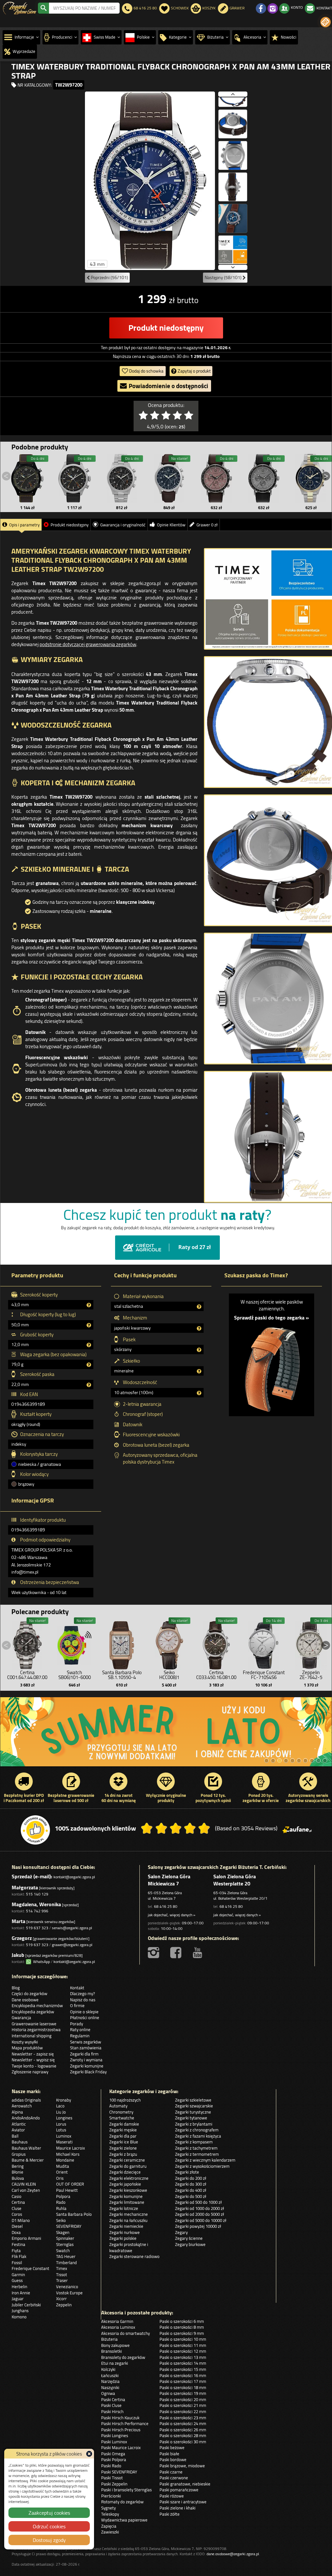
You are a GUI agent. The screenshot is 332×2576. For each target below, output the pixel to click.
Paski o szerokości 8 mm (182, 2327)
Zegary (181, 2232)
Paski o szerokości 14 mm (183, 2363)
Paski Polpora (114, 2459)
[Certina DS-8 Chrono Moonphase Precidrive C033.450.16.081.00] (216, 1644)
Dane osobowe (25, 2000)
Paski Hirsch (112, 2411)
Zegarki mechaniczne (129, 2214)
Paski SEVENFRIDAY (119, 2472)
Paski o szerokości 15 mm (183, 2369)
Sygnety (108, 2508)
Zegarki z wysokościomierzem (202, 2166)
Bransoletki (112, 2351)
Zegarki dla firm (84, 2054)
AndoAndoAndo (26, 2118)
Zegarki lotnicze (124, 2208)
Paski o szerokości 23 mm (183, 2418)
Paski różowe (172, 2496)
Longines (64, 2118)
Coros (17, 2214)
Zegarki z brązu (123, 2154)
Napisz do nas (83, 2000)
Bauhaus (20, 2142)
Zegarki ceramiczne (127, 2160)
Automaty (118, 2106)
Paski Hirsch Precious (121, 2430)
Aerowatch (22, 2106)
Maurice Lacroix (71, 2148)
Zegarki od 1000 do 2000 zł (200, 2208)
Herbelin (19, 2287)
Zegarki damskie (124, 2124)
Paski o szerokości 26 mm (183, 2430)
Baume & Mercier (28, 2160)
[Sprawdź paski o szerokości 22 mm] (272, 1366)
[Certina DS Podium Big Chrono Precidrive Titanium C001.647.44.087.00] (27, 1644)
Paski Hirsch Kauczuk (120, 2418)
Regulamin (80, 2036)
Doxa (16, 2232)
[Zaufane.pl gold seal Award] (35, 1830)
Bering (18, 2166)
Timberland (66, 2263)
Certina (18, 2202)
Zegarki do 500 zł (191, 2196)
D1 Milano (21, 2220)
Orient (62, 2172)
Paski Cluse (111, 2405)
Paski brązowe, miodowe (182, 2466)
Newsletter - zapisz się (33, 2054)
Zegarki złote (187, 2172)
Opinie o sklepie (84, 2012)
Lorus (61, 2124)
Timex (62, 2268)
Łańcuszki (110, 2375)
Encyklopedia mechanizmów (37, 2006)
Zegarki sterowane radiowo (134, 2256)
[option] (166, 1732)
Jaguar (18, 2299)
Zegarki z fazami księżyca (198, 2136)
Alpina (17, 2112)
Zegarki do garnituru (128, 2166)
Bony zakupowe (115, 2345)
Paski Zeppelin (114, 2484)
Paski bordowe (173, 2459)
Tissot (62, 2275)
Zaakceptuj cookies (49, 2513)
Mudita (63, 2166)
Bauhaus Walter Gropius (26, 2151)
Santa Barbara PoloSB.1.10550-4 (122, 1675)
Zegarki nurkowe (124, 2232)
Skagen (63, 2232)
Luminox (64, 2136)
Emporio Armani (26, 2238)
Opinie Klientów (171, 525)
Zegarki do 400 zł (191, 2190)
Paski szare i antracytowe (183, 2502)
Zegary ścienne (189, 2238)
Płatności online (85, 2018)
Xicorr (61, 2299)
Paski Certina (113, 2399)
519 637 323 (37, 1928)
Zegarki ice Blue (124, 2142)
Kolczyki (108, 2369)
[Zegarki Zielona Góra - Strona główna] (20, 7)
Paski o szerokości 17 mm (183, 2381)
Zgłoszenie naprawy (30, 2072)
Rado (61, 2202)
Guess (17, 2280)
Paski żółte (170, 2514)
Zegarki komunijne (87, 2066)
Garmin (18, 2275)
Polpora (63, 2196)
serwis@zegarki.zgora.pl (72, 1928)
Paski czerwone (174, 2478)
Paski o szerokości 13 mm (183, 2357)
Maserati (64, 2142)
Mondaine (65, 2160)
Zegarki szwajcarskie (194, 2106)
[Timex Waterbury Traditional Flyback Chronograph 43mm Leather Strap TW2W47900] (169, 478)
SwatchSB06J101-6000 (75, 1675)
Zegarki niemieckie (126, 2226)
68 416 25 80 (166, 1906)
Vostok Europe (69, 2293)
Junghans (20, 2311)
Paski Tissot (112, 2478)
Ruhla (61, 2208)
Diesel (17, 2226)
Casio (17, 2196)
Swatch (63, 2251)
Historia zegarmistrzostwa (36, 2030)
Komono (19, 2317)
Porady (77, 2024)
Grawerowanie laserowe (34, 2024)
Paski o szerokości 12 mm (183, 2351)
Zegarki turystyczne (193, 2112)
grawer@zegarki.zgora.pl (72, 1945)
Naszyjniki (110, 2387)
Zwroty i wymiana (86, 2060)
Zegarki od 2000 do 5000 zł (200, 2214)
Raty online (80, 2030)
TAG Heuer (66, 2256)
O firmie (77, 2006)
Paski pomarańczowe (179, 2490)
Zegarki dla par (123, 2136)
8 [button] (312, 1760)
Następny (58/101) (224, 277)
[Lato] (166, 1732)
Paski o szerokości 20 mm (183, 2399)
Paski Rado (111, 2466)
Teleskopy (110, 2514)
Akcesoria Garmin (117, 2321)
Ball (15, 2136)
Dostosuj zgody (49, 2540)
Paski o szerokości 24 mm (183, 2423)
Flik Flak (19, 2256)
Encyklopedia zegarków (33, 2012)
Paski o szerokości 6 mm (182, 2321)
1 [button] (267, 1760)
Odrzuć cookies (49, 2526)
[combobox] (84, 8)
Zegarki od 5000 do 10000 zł (201, 2220)
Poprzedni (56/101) (109, 277)
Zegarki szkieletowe (193, 2100)
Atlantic (19, 2124)
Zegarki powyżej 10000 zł (198, 2226)
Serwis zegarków (86, 2042)
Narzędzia (110, 2381)
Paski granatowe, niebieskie (185, 2484)
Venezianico (67, 2287)
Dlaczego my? (83, 1993)
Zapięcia (109, 2526)
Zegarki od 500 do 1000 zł (198, 2202)
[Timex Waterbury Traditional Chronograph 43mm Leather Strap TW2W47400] (264, 478)
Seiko (61, 2220)
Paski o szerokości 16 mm (183, 2375)
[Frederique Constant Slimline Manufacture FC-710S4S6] (264, 1644)
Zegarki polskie (123, 2238)
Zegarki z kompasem (194, 2142)
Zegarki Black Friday (88, 2072)
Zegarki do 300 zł (191, 2184)
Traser (62, 2280)
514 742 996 (37, 1911)
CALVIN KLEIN (24, 2184)
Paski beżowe (172, 2447)
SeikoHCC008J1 (169, 1675)
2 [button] (273, 1760)
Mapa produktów (27, 2048)
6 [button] (299, 1760)
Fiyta (16, 2251)
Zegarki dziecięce (125, 2172)
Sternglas (65, 2244)
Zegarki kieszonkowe (128, 2190)
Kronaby (64, 2100)
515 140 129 (37, 1894)
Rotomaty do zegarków (122, 2502)
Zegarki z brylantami (194, 2124)
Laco (60, 2106)
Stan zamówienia (86, 2048)
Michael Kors (68, 2154)
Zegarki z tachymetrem (196, 2148)
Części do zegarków (30, 1993)
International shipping (32, 2036)
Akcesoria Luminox (118, 2327)
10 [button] (325, 1760)
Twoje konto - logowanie (34, 2066)
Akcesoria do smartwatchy (125, 2333)
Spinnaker (65, 2238)
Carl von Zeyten (26, 2190)
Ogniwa (108, 2393)
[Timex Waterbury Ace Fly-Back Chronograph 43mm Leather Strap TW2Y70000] (75, 478)
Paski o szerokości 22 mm (183, 2411)
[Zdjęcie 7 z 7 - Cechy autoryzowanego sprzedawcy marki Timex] (233, 250)
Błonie (18, 2172)
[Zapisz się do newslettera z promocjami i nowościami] (326, 22)
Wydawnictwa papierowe (124, 2520)
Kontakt (77, 1988)
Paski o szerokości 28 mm (183, 2435)
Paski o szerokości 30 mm (183, 2442)
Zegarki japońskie (125, 2184)
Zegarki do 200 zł (191, 2178)
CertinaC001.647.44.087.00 (27, 1675)
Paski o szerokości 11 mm (183, 2345)
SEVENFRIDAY (69, 2226)
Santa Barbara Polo (74, 2214)
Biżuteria (109, 2339)
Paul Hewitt (67, 2190)
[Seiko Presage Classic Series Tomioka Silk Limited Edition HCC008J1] (169, 1644)
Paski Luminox (114, 2442)
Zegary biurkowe (190, 2244)
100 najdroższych (125, 2100)
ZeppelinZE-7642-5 (311, 1675)
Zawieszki (110, 2532)
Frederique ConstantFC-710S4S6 (264, 1675)
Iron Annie (21, 2293)
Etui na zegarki (115, 2363)
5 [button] (292, 1760)
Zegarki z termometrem (197, 2154)
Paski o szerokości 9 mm (182, 2333)
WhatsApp (41, 1962)
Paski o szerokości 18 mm (183, 2387)
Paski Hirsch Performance (125, 2423)
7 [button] (305, 1760)
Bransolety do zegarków (123, 2357)
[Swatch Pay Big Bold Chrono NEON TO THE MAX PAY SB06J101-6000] (75, 1644)
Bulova (18, 2178)
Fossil (17, 2263)
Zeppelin (64, 2305)
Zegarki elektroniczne (129, 2178)
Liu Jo (61, 2112)
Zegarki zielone (123, 2148)
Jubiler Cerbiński (26, 2305)
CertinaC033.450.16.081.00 (216, 1675)
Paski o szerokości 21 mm (183, 2405)
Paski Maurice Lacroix (121, 2447)
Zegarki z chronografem (197, 2130)
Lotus (61, 2130)
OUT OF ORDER (70, 2184)
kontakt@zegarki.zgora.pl (74, 1877)
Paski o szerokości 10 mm (183, 2339)
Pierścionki (111, 2496)
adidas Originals (26, 2100)
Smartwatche (122, 2118)
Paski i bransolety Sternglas (126, 2490)
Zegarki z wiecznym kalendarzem (205, 2160)
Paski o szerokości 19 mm (183, 2393)
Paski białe (169, 2454)
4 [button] (286, 1760)
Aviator (18, 2130)
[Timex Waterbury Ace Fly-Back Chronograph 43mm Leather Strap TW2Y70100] (27, 478)
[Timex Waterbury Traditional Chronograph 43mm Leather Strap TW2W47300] (216, 478)
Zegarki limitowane (127, 2202)
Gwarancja (21, 2018)
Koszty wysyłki (25, 2042)
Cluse (17, 2208)
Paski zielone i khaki (178, 2508)
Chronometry (121, 2112)
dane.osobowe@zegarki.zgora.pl (233, 2554)
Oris (60, 2178)
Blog (16, 1988)
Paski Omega (113, 2454)
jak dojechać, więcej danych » (172, 1915)
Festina (18, 2244)
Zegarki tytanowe (191, 2118)
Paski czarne (171, 2472)
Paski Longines (115, 2435)
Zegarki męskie (123, 2130)
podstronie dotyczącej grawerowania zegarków (88, 644)
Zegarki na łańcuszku (128, 2220)
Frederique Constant (30, 2268)
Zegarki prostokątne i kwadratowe (129, 2247)
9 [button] (318, 1760)
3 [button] (279, 1760)
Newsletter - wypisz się (33, 2060)
